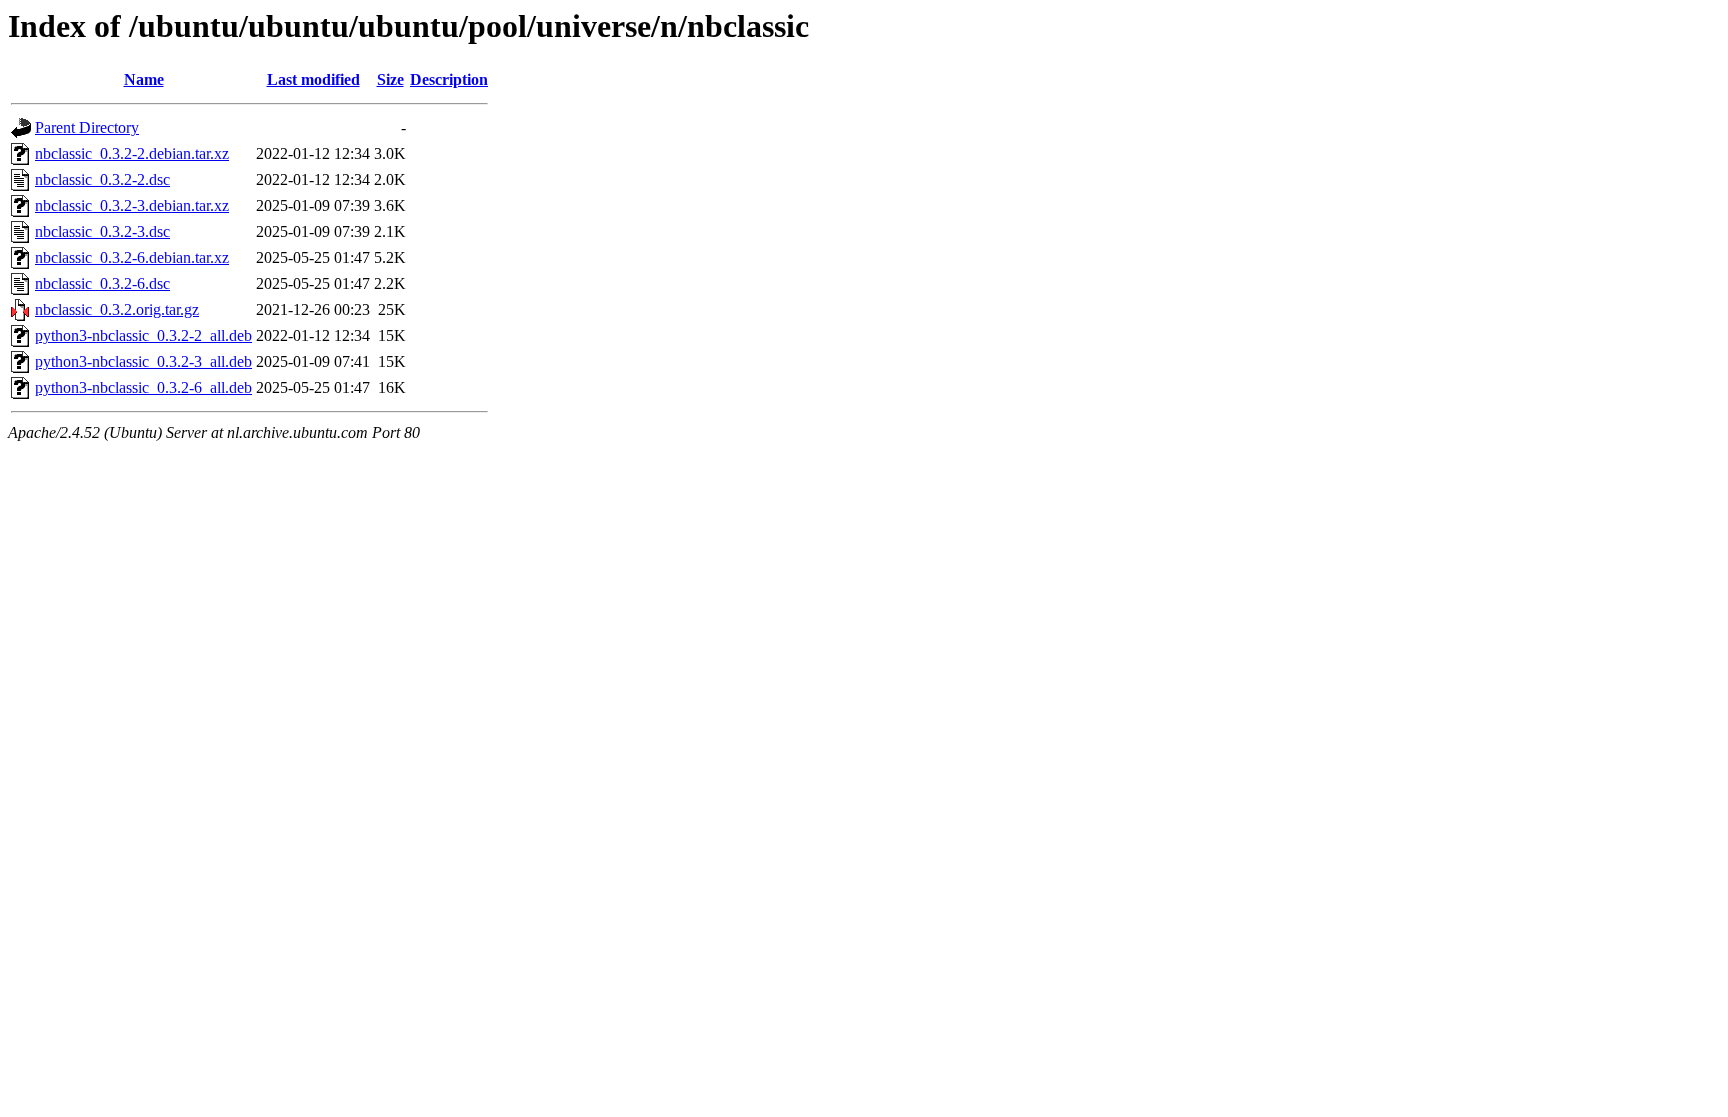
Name (144, 79)
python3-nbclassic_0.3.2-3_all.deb (143, 361)
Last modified (313, 79)
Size (390, 79)
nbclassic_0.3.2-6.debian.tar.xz (132, 257)
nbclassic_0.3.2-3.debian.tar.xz (132, 205)
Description (449, 79)
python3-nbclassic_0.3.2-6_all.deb (143, 387)
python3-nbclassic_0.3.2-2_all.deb (143, 335)
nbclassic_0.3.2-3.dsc (102, 231)
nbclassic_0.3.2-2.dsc (102, 179)
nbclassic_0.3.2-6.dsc (102, 283)
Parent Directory (87, 127)
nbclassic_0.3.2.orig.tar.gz (117, 309)
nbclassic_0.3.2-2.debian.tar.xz (132, 153)
